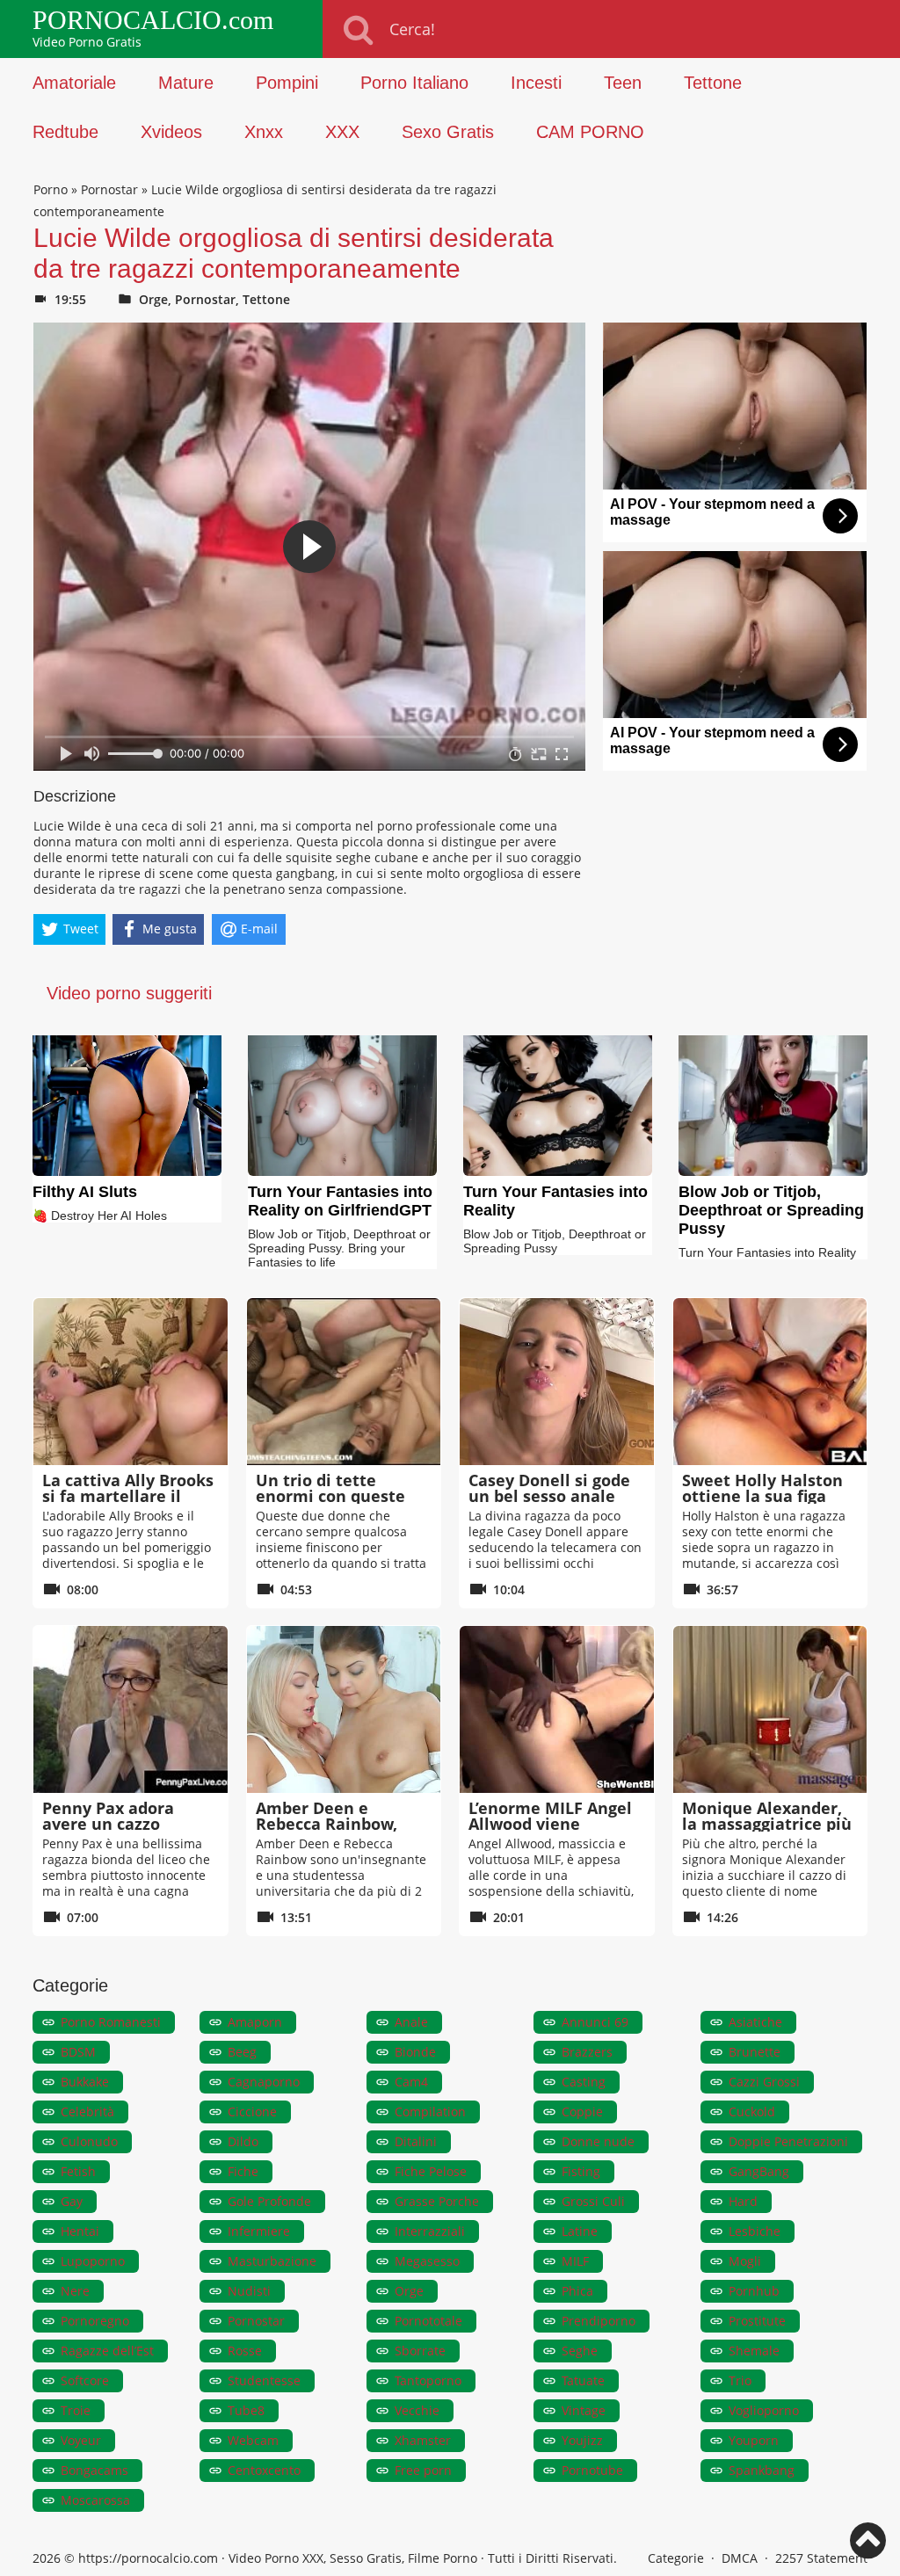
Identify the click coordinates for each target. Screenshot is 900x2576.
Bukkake (85, 2082)
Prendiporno (599, 2321)
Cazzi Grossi (764, 2082)
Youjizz (582, 2440)
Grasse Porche (437, 2201)
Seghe (580, 2351)
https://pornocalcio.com (148, 2558)
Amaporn (255, 2022)
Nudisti (249, 2291)
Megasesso (427, 2261)
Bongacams (94, 2470)
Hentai (80, 2231)
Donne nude (598, 2141)
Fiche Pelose (431, 2171)
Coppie (582, 2112)
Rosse (245, 2351)
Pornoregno (95, 2321)
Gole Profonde (269, 2201)
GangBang (759, 2171)
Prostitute (757, 2321)
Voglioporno (764, 2410)
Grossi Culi (593, 2201)
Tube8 (246, 2410)
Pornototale (428, 2321)
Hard (743, 2201)
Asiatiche (755, 2022)
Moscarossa (95, 2500)
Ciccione (252, 2112)
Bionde (415, 2052)
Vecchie (417, 2410)
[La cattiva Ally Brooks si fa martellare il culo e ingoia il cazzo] (131, 1382)
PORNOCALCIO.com (153, 20)
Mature (186, 83)
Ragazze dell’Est (107, 2351)
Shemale (754, 2351)
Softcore (85, 2380)
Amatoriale (74, 83)
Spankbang (762, 2470)
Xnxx (264, 132)
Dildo (243, 2141)
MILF (575, 2261)
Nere (75, 2291)
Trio (740, 2380)
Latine (580, 2231)
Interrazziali (430, 2231)
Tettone (713, 83)
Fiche (243, 2171)
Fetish (78, 2171)
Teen (623, 83)
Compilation (430, 2112)
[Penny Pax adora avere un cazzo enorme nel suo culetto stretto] (131, 1709)
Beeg (242, 2052)
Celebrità (87, 2112)
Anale (411, 2022)
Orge (153, 299)
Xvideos (171, 132)
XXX (342, 132)
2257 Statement (821, 2558)
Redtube (65, 132)
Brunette (755, 2052)
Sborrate (420, 2351)
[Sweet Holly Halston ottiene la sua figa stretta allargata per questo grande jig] (770, 1382)
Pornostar (109, 189)
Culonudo (89, 2141)
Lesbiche (755, 2231)
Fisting (581, 2171)
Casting (584, 2082)
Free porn (423, 2470)
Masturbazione (272, 2261)
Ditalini (416, 2141)
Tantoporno (428, 2380)
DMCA (740, 2558)
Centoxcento (264, 2470)
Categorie (676, 2558)
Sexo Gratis (448, 132)
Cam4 (411, 2082)
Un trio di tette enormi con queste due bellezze (330, 1496)
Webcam (253, 2440)
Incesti (536, 83)
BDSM (78, 2052)
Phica (577, 2291)
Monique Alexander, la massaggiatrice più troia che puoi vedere (767, 1824)
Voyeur (81, 2440)
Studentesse (264, 2380)
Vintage (584, 2410)
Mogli (745, 2261)
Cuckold (752, 2112)
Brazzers (587, 2052)
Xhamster (423, 2440)
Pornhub (754, 2291)
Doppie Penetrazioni (788, 2141)
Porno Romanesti (111, 2022)
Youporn (754, 2440)
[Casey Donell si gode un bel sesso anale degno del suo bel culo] (557, 1382)
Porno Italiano (414, 83)
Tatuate (583, 2380)
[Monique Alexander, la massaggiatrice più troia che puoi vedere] (770, 1709)
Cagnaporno (264, 2082)
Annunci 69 (595, 2022)
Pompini (287, 83)
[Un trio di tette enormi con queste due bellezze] (344, 1382)
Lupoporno (93, 2261)
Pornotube (592, 2470)
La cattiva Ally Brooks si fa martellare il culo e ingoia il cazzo (128, 1496)
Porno (51, 189)
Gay (72, 2201)
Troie (76, 2410)
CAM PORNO (590, 132)
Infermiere (259, 2231)
